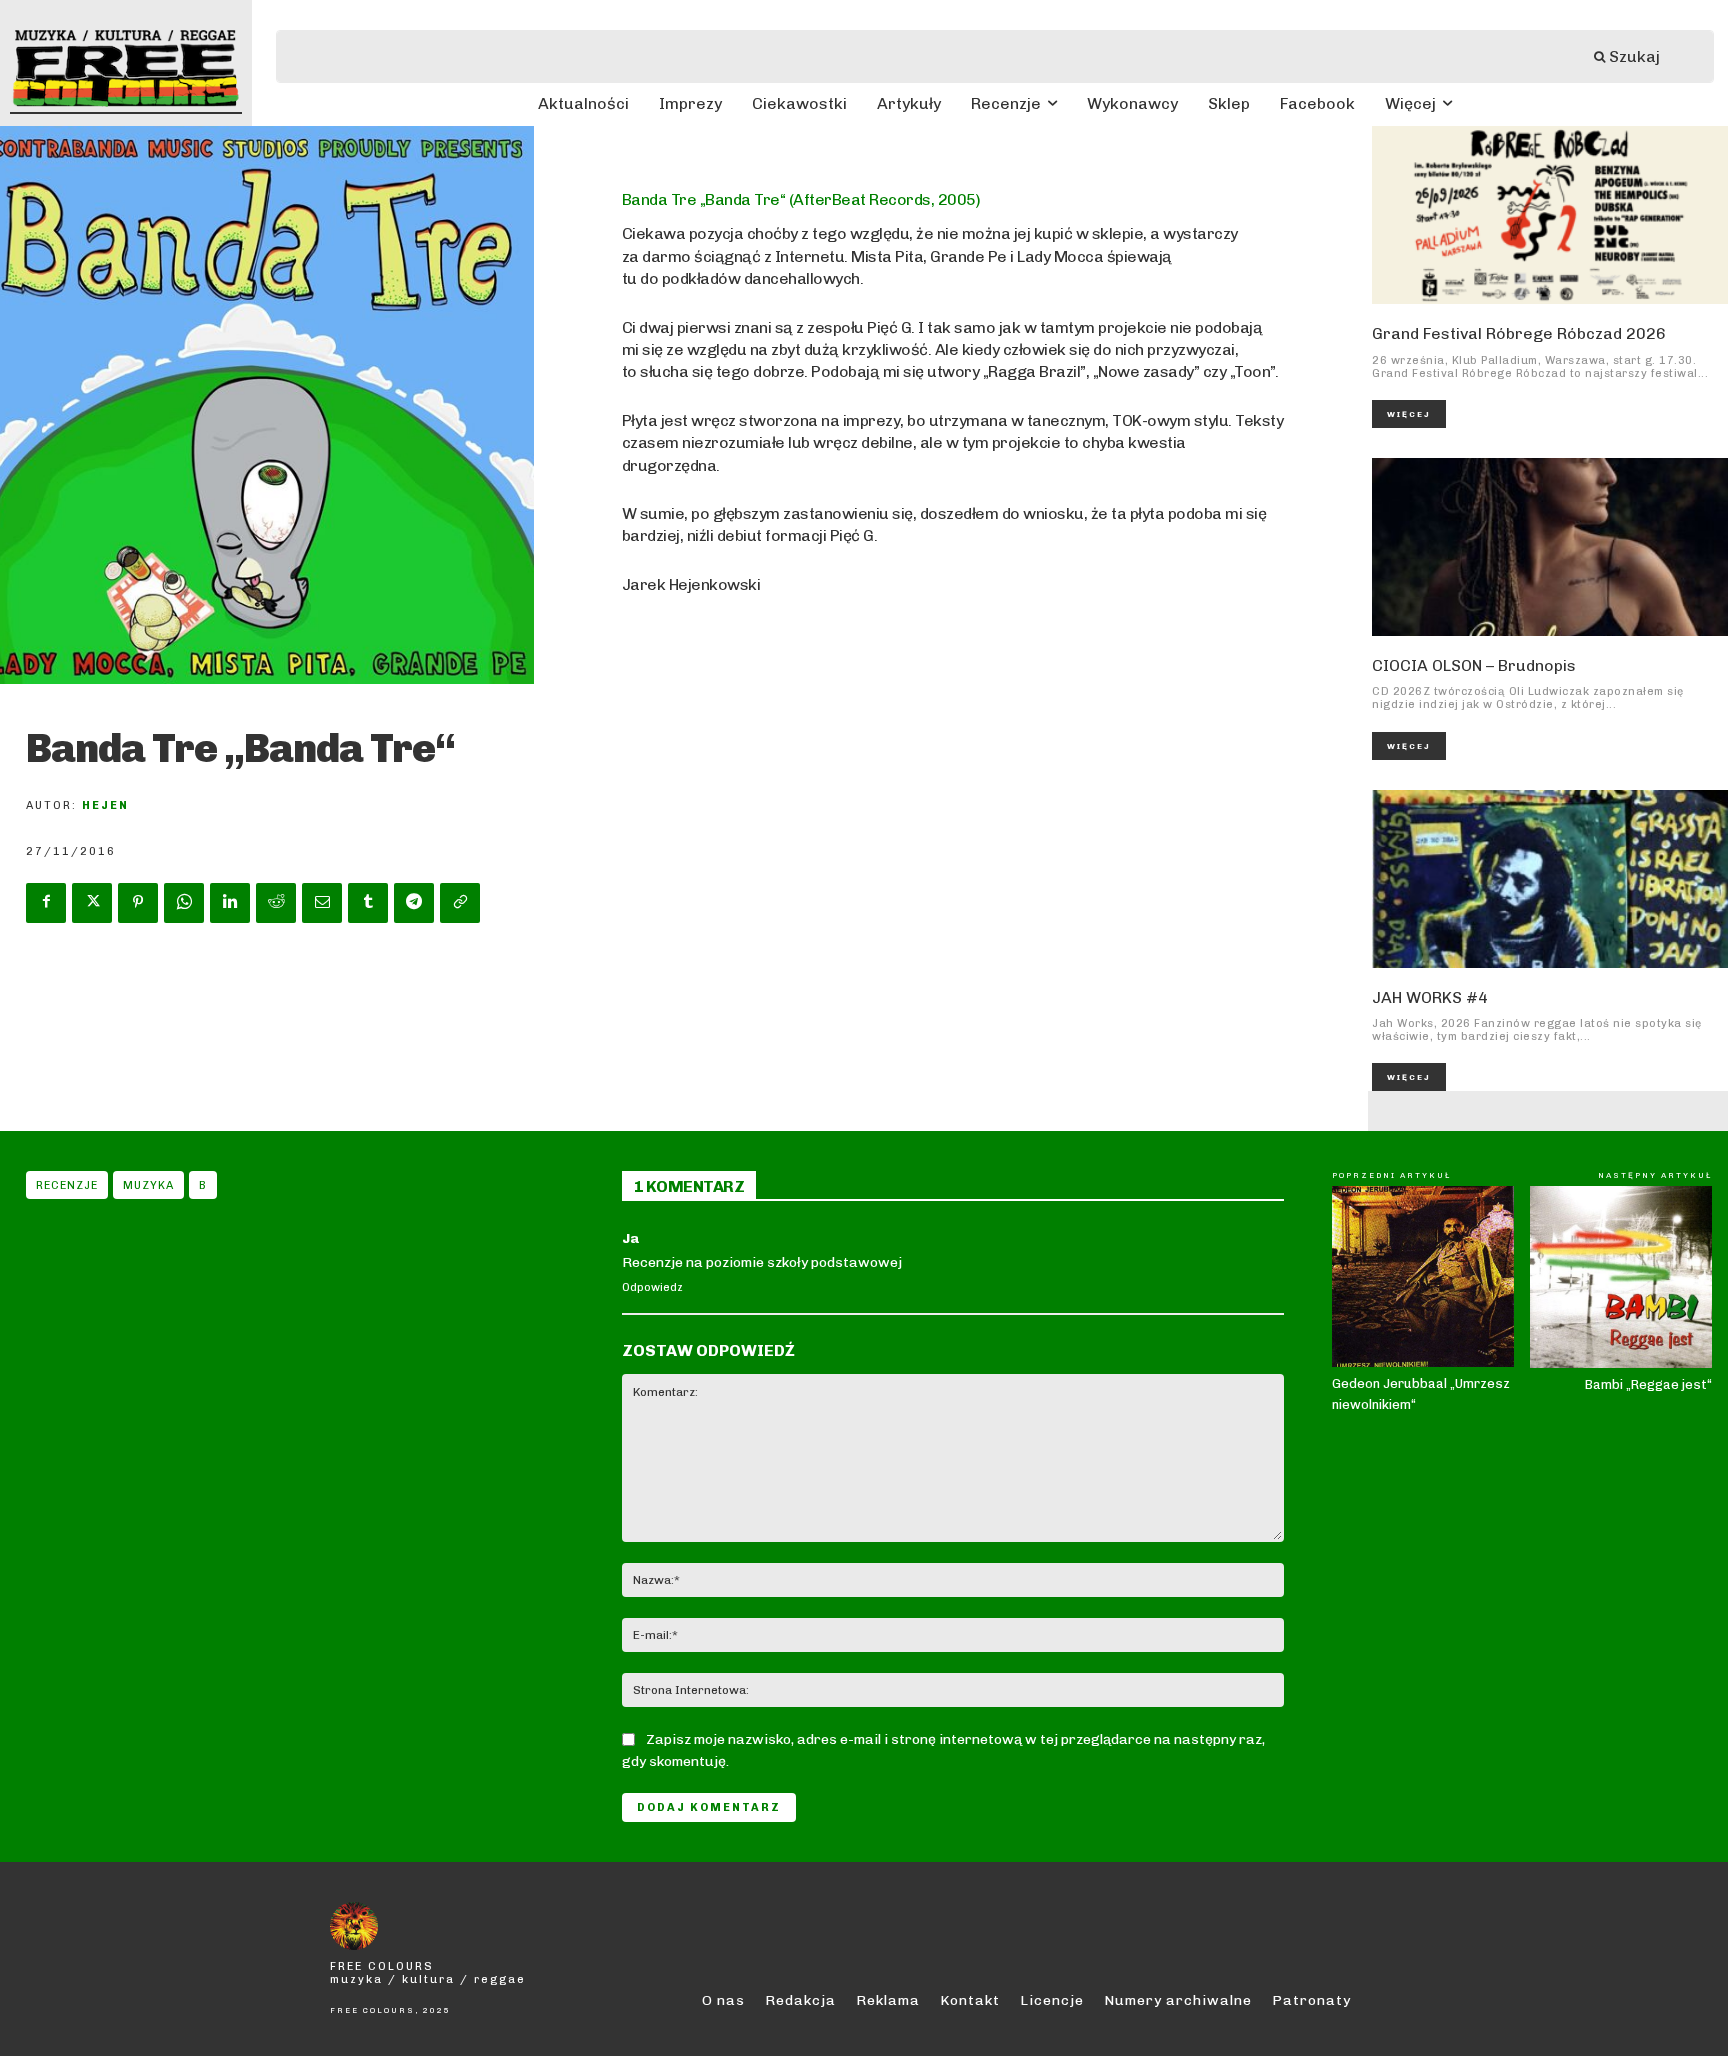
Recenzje (67, 1185)
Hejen (105, 805)
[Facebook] (46, 903)
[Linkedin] (230, 903)
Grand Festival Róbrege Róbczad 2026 (1519, 333)
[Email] (322, 903)
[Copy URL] (460, 903)
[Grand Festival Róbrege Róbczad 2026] (1550, 215)
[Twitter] (92, 903)
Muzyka (148, 1185)
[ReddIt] (276, 903)
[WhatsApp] (184, 903)
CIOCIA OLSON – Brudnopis (1474, 665)
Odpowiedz (652, 1287)
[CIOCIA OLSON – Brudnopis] (1550, 547)
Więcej (1409, 414)
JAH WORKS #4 (1430, 997)
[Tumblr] (368, 903)
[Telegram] (414, 903)
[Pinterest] (138, 903)
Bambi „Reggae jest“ (1648, 1384)
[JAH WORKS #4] (1550, 879)
